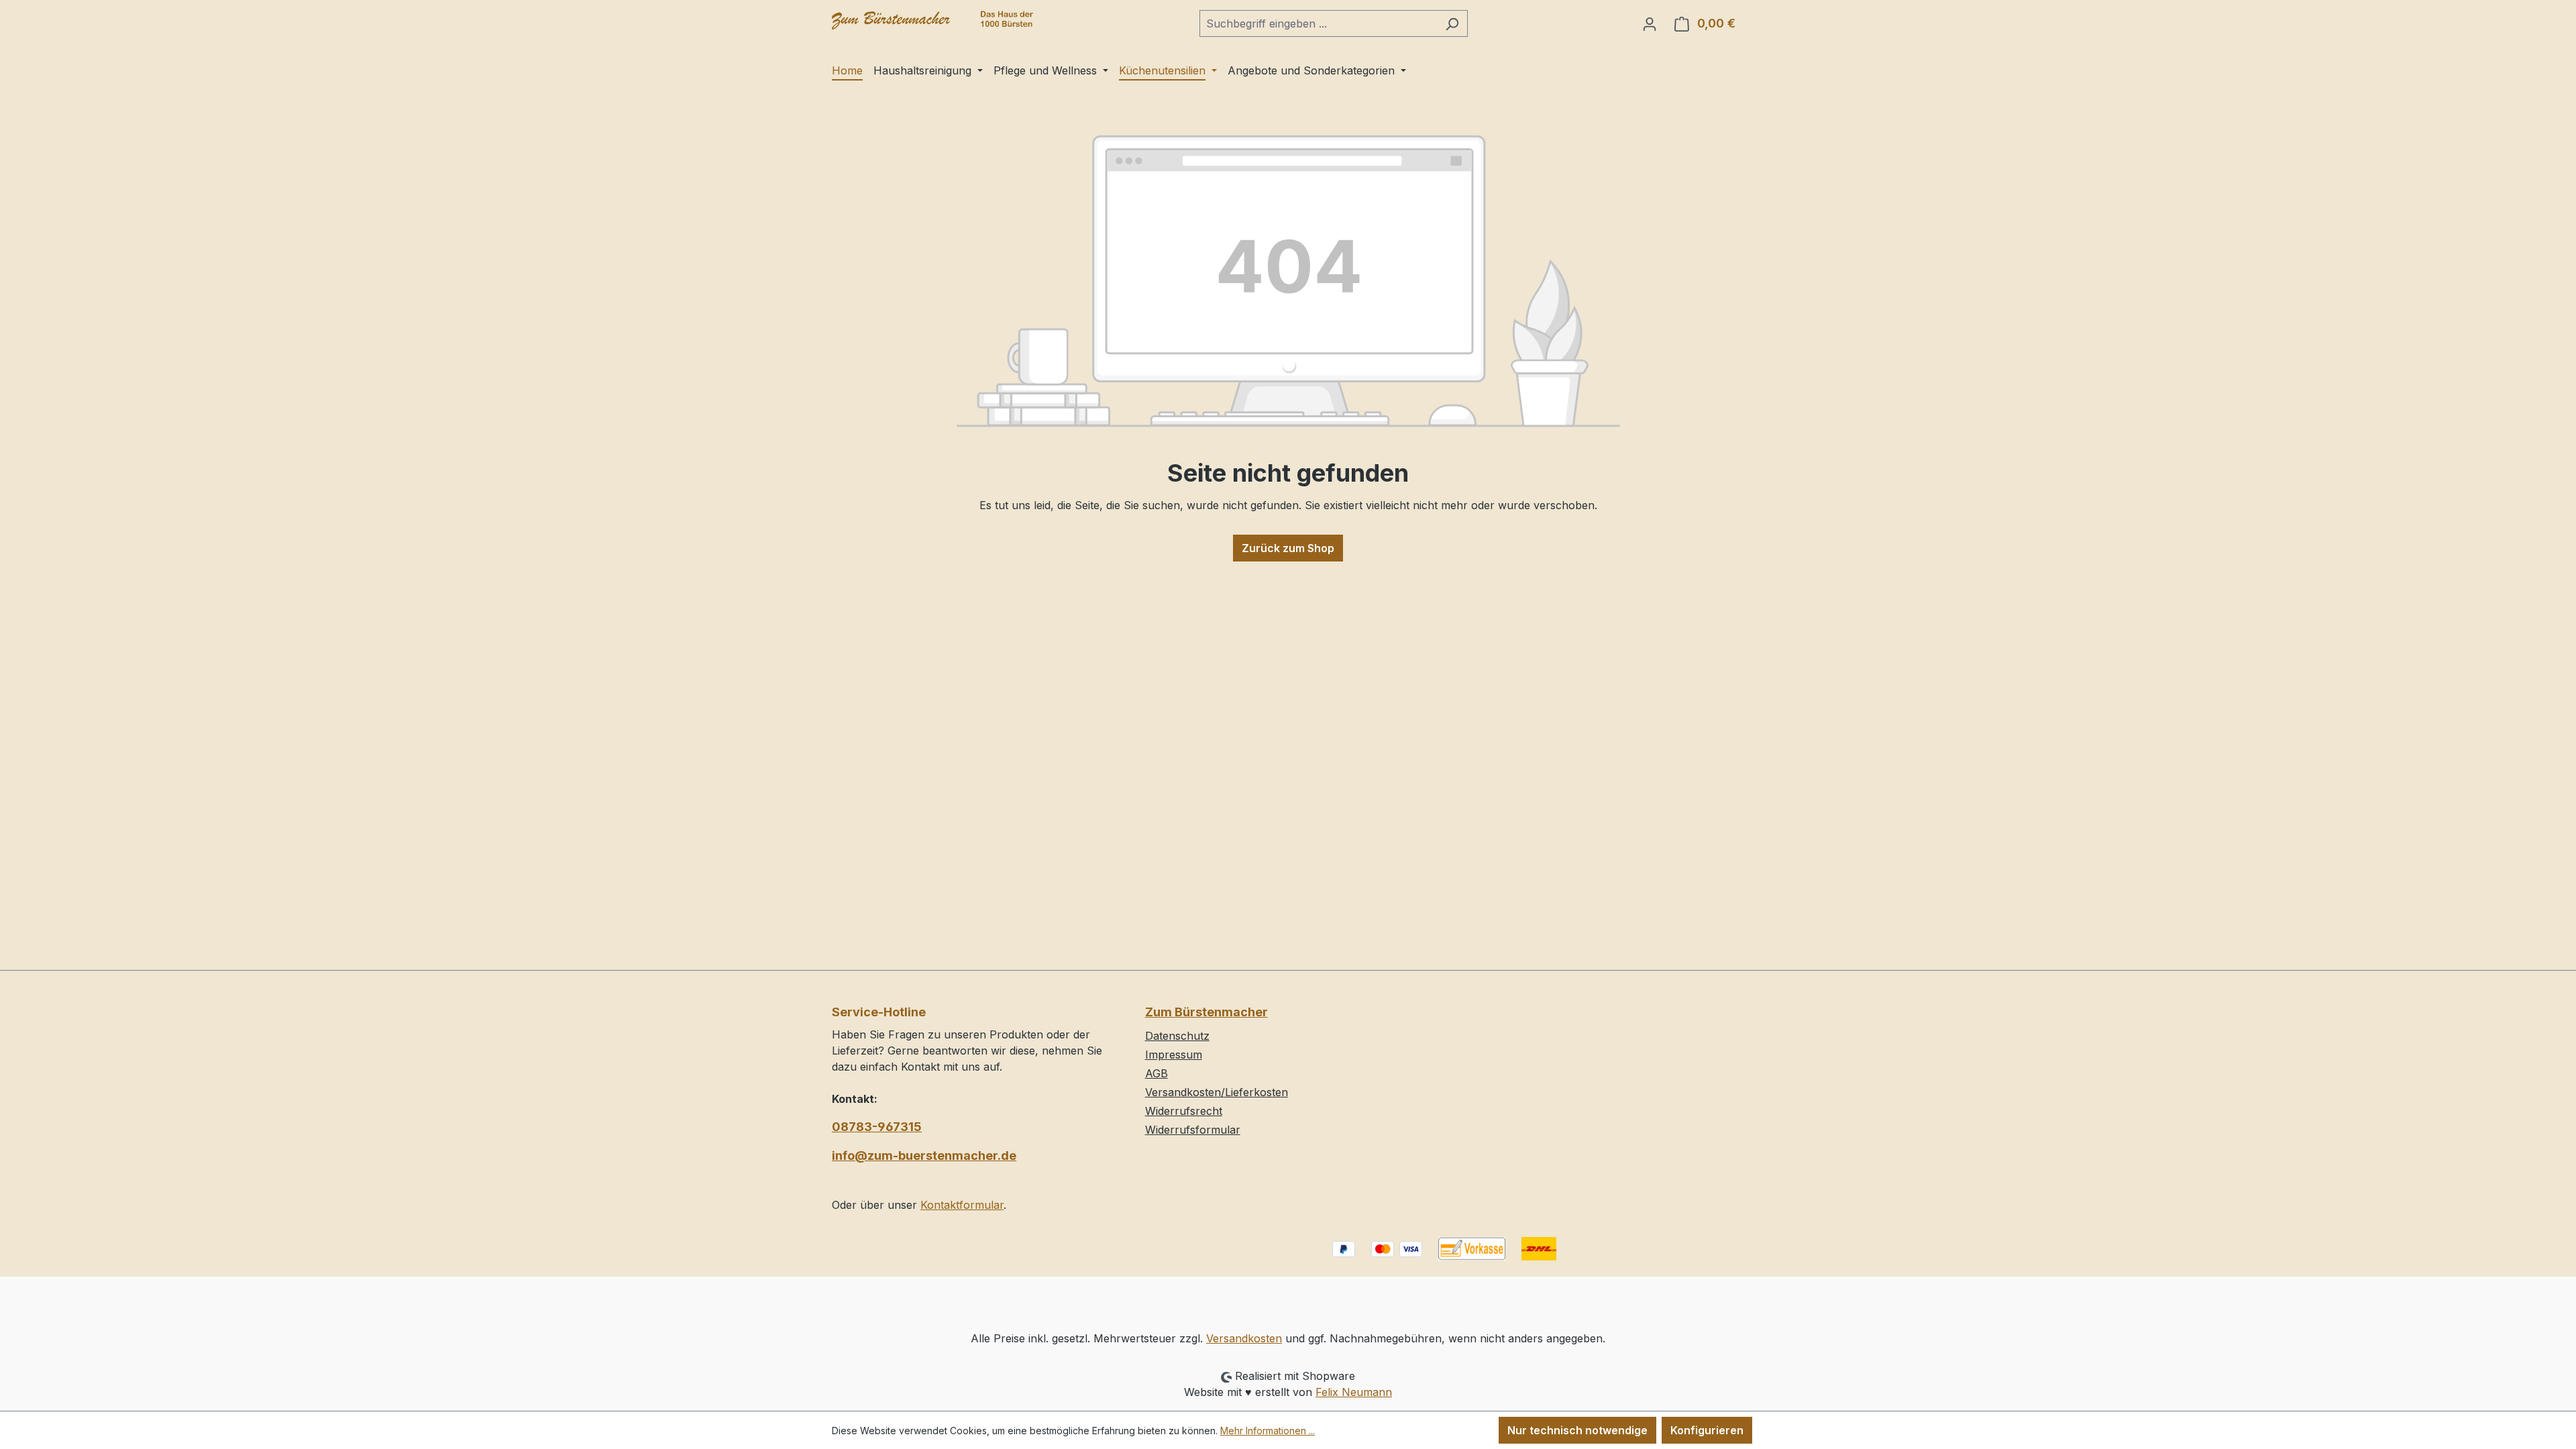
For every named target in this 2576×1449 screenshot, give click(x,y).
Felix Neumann (1354, 1392)
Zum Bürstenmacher (1206, 1012)
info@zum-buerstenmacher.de (924, 1156)
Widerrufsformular (1193, 1130)
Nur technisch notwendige (1577, 1430)
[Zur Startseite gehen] (932, 20)
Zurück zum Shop (1288, 548)
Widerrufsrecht (1184, 1111)
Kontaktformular (962, 1205)
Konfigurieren (1707, 1430)
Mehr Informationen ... (1268, 1431)
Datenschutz (1177, 1036)
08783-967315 (877, 1127)
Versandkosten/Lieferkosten (1217, 1092)
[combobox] (1318, 23)
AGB (1157, 1073)
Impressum (1174, 1055)
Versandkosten (1244, 1338)
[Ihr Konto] (1650, 23)
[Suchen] (1452, 23)
